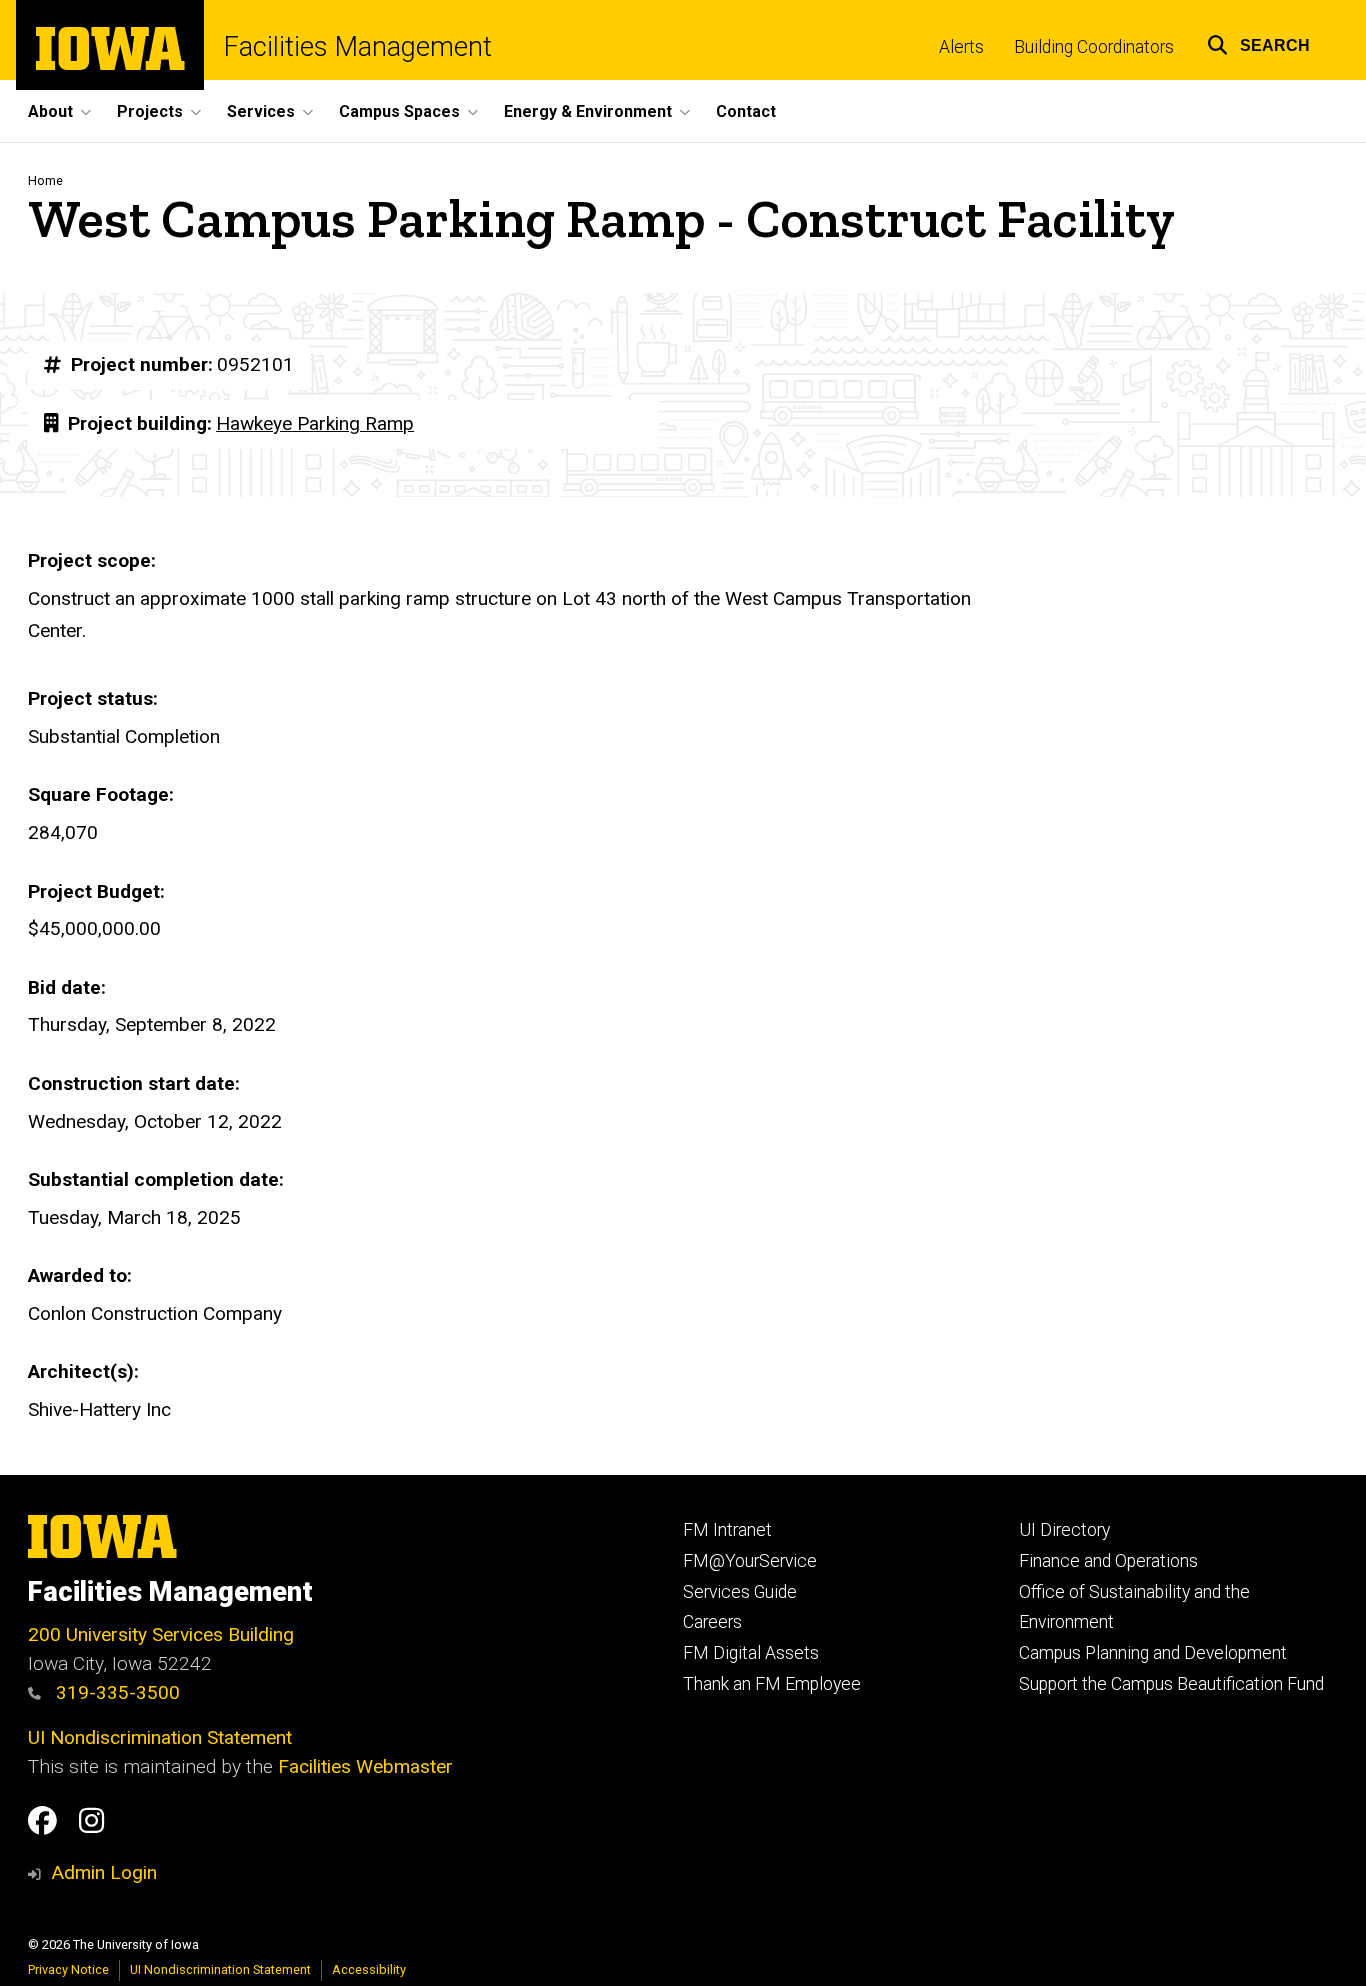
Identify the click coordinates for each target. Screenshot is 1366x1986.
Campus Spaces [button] (399, 111)
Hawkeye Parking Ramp (315, 423)
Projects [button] (150, 111)
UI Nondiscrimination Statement (160, 1737)
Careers (712, 1622)
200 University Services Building (161, 1634)
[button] (1258, 42)
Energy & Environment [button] (588, 111)
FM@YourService (750, 1561)
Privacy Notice (68, 1969)
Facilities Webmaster (365, 1766)
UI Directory (1064, 1530)
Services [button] (261, 111)
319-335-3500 (115, 1692)
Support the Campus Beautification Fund (1171, 1684)
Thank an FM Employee (772, 1684)
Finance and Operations (1108, 1561)
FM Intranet (727, 1530)
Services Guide (740, 1592)
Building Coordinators (1094, 47)
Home (45, 180)
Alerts (961, 47)
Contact (746, 111)
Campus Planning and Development (1153, 1653)
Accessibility (369, 1969)
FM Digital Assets (751, 1653)
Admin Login (104, 1872)
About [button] (50, 111)
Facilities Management (358, 47)
